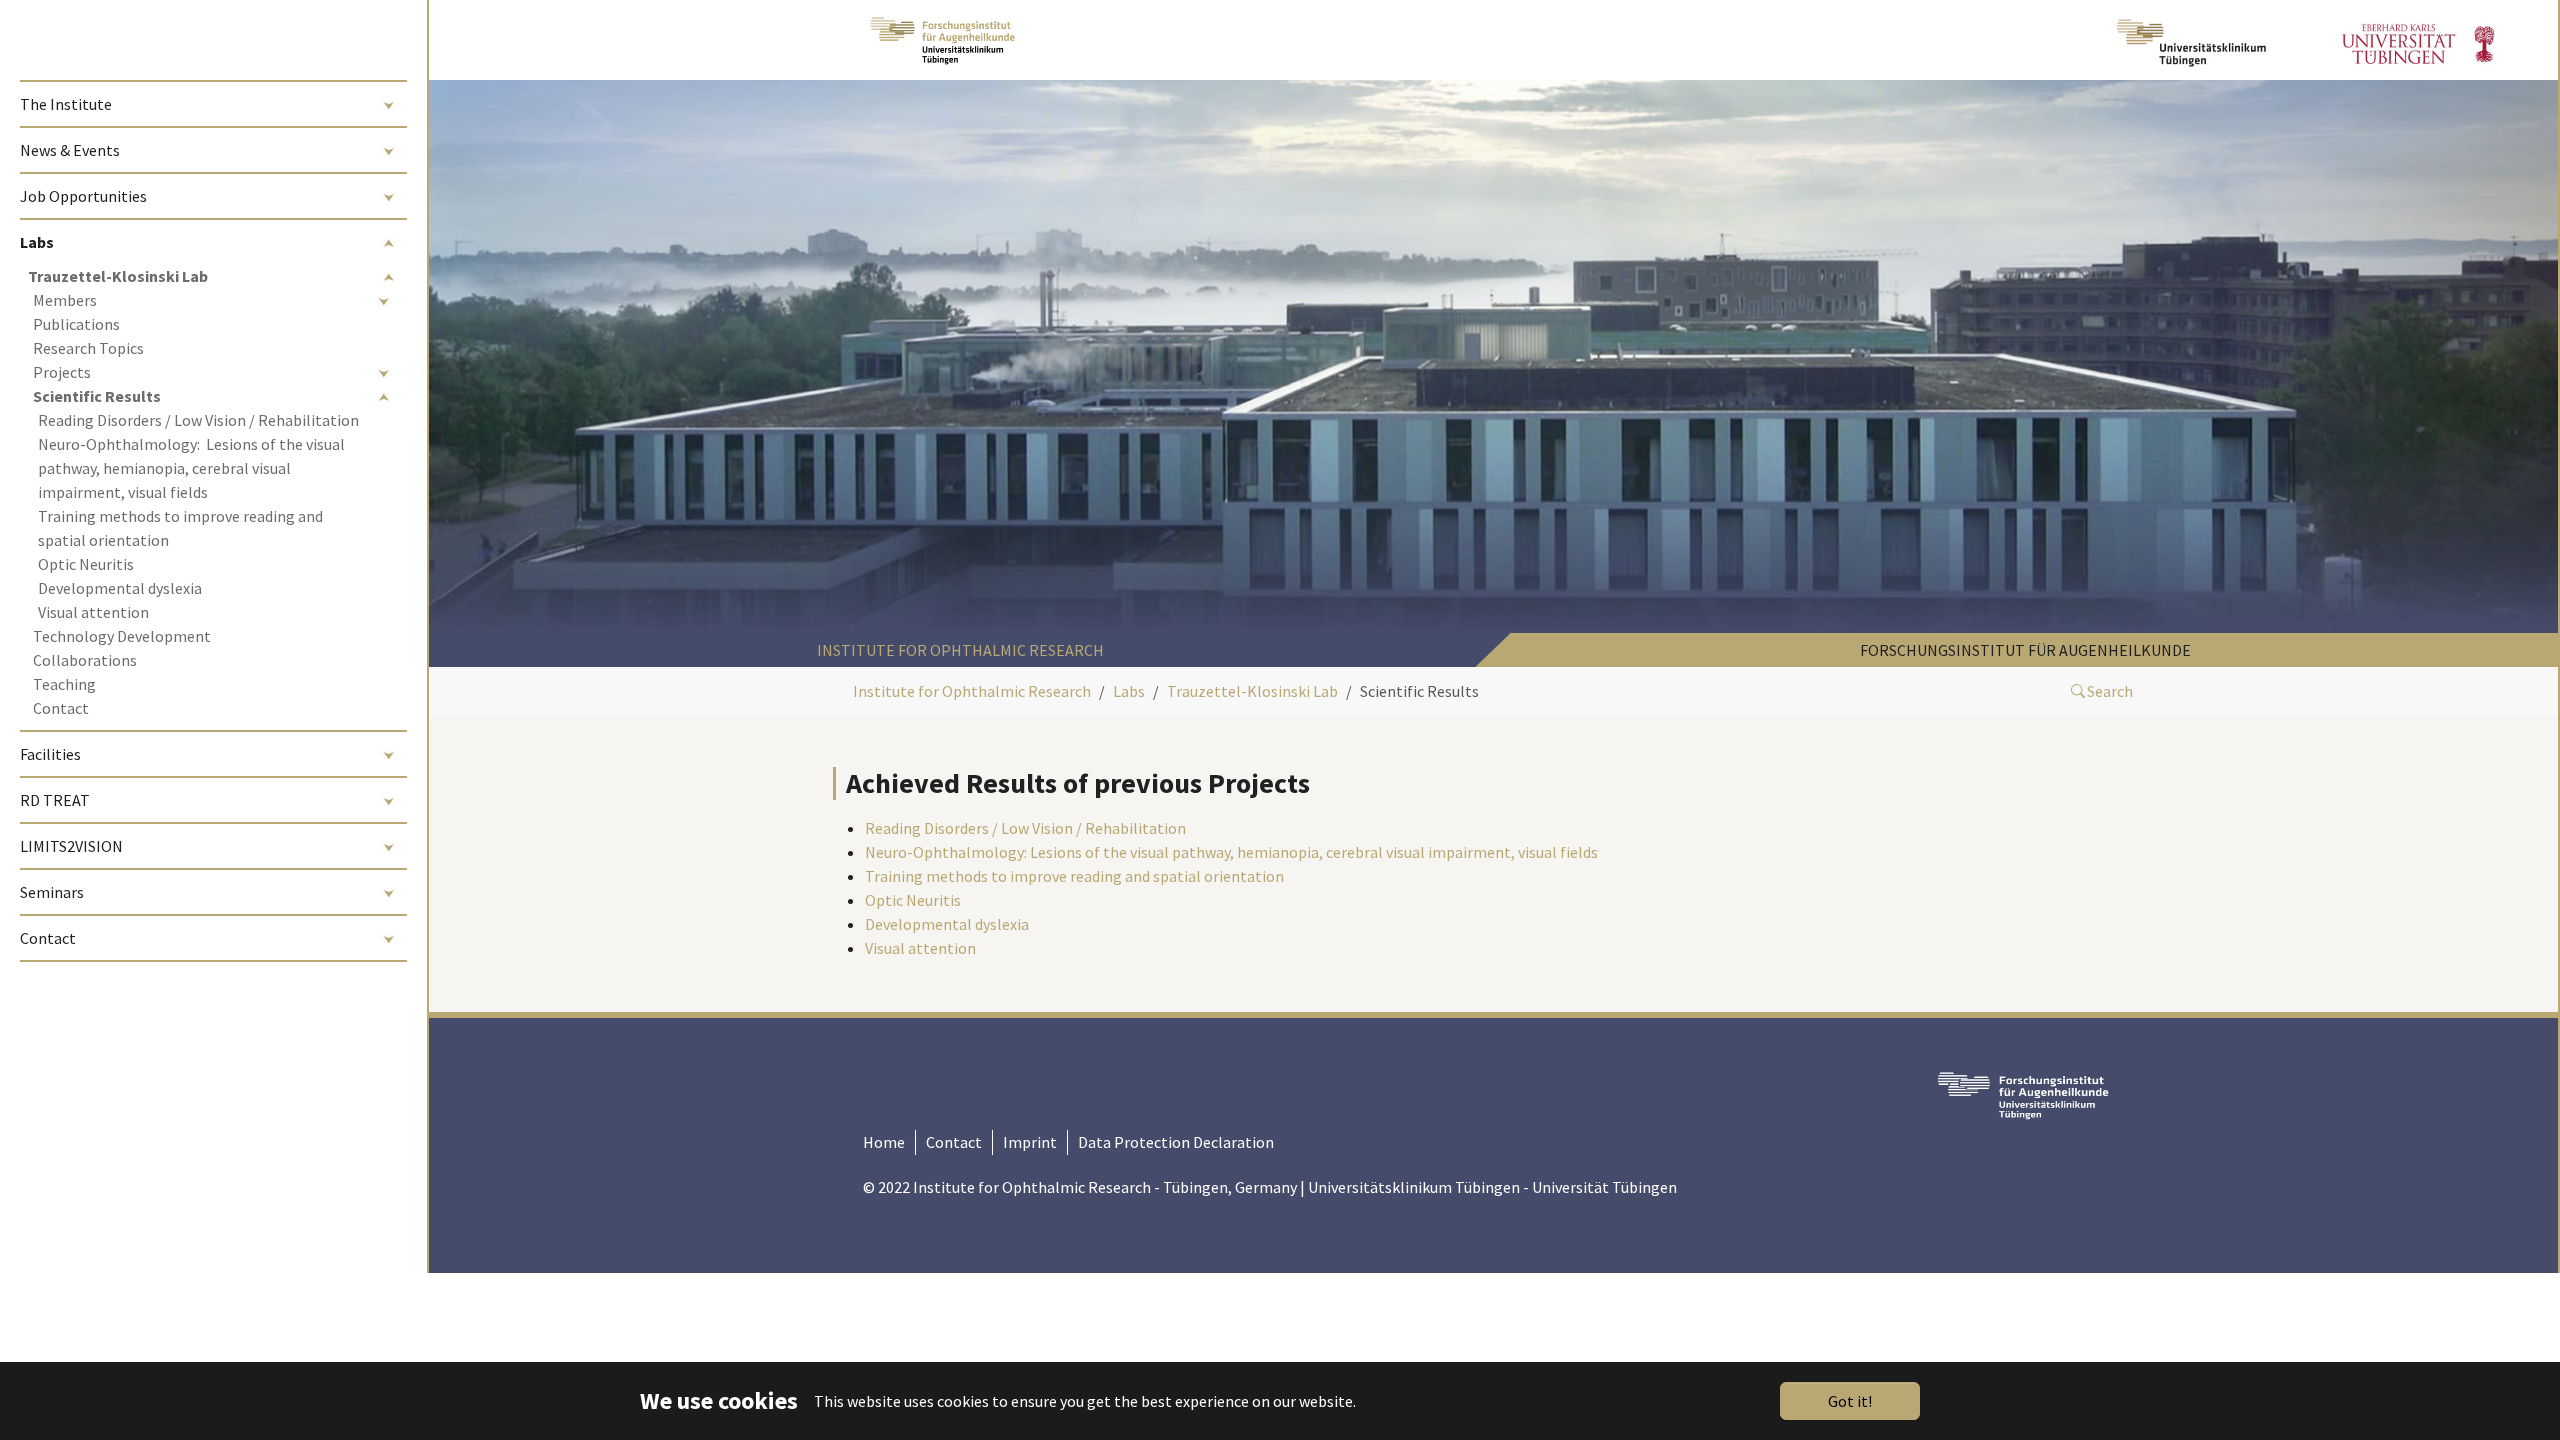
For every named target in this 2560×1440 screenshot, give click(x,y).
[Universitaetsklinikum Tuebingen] (2194, 40)
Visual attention (920, 948)
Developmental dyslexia (947, 924)
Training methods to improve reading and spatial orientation (1074, 876)
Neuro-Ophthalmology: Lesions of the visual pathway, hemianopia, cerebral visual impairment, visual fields (1231, 852)
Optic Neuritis (913, 900)
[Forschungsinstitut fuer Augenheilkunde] (942, 40)
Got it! (1850, 1401)
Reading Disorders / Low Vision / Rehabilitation (1025, 828)
